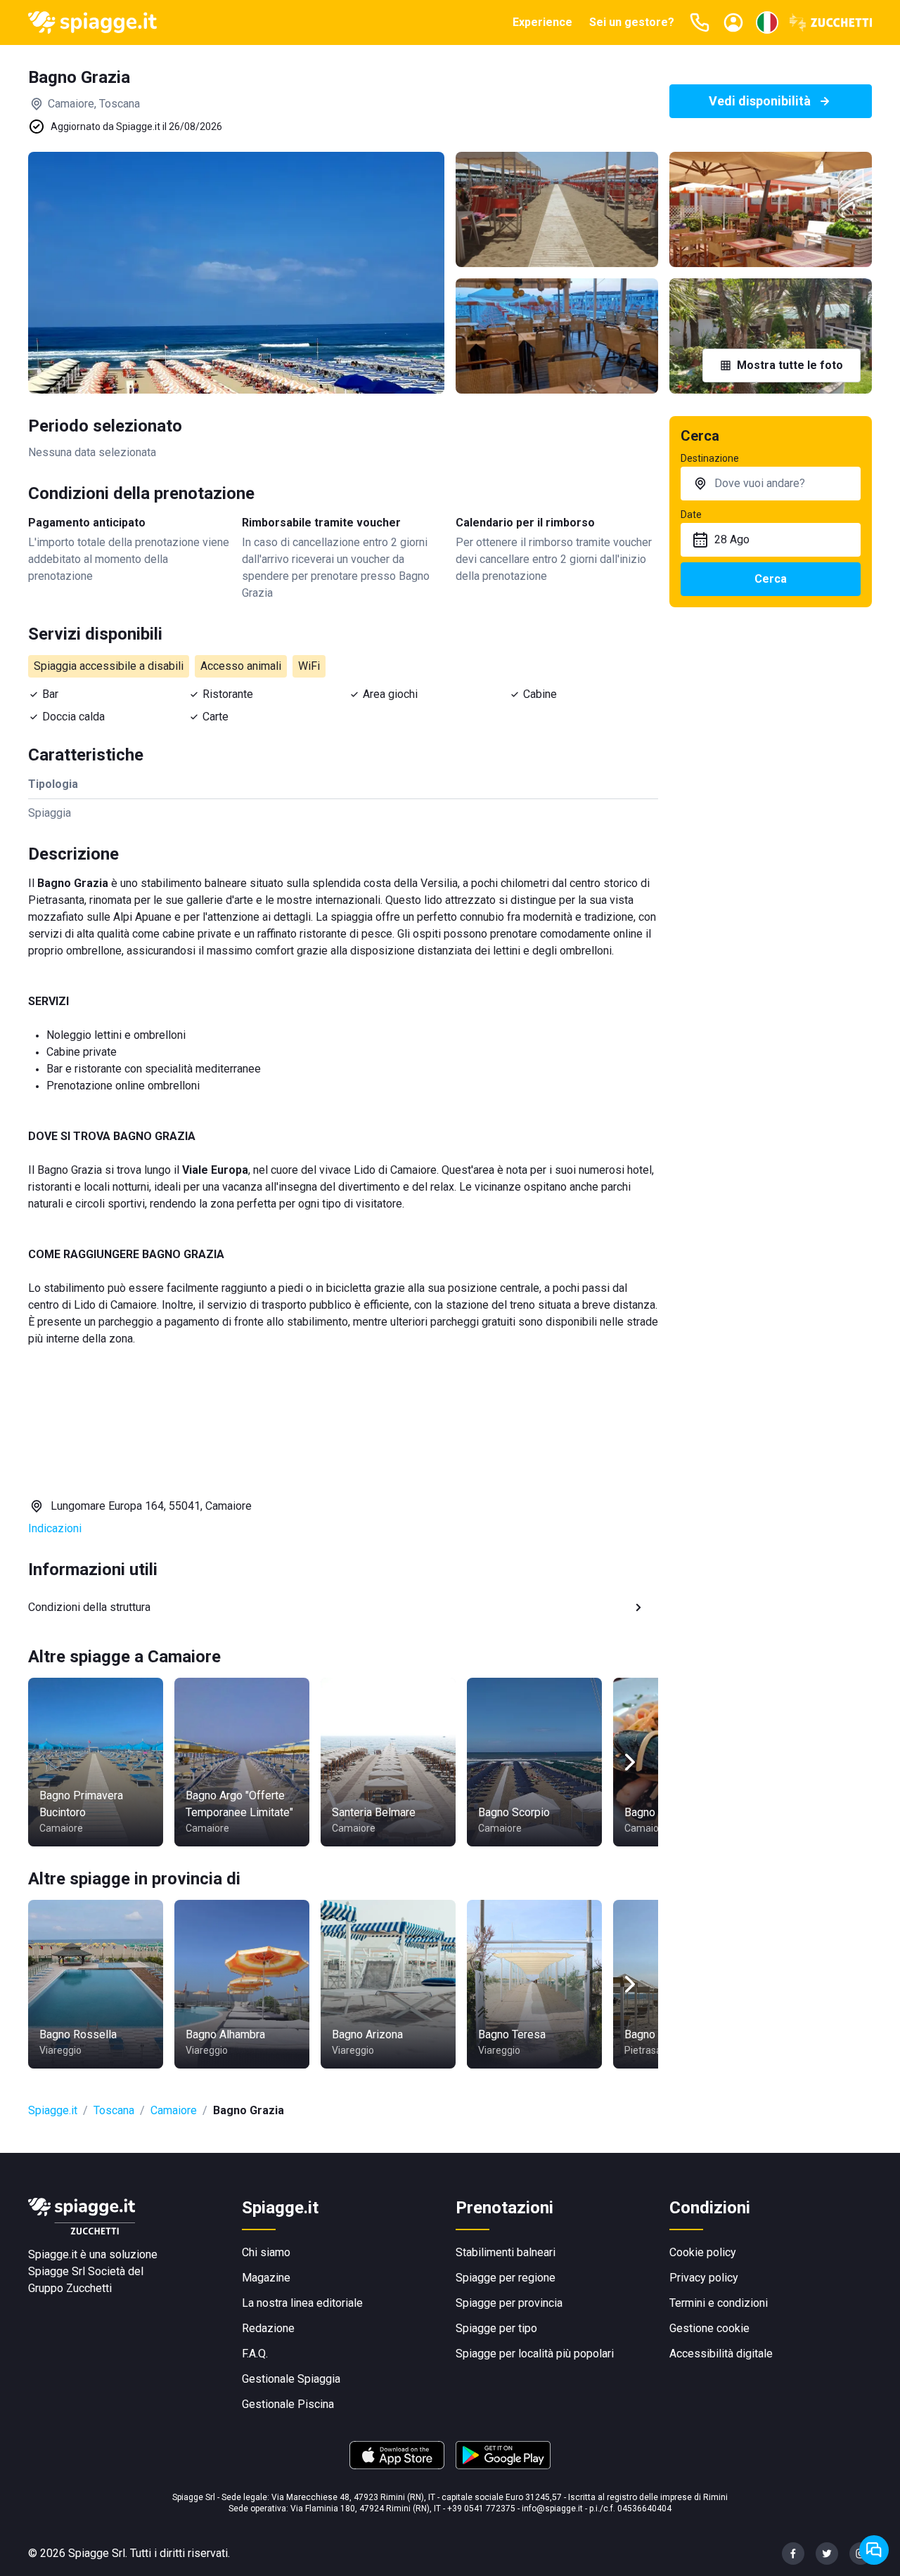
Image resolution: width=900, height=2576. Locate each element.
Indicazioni (55, 1528)
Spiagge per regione (506, 2278)
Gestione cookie (709, 2328)
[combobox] (771, 484)
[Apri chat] (874, 2550)
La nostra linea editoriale (302, 2303)
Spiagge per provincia (509, 2303)
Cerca (771, 579)
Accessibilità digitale (721, 2354)
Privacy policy (704, 2278)
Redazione (268, 2328)
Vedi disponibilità (760, 101)
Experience (542, 22)
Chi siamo (266, 2252)
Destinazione (710, 458)
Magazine (266, 2278)
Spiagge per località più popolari (535, 2354)
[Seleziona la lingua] (767, 22)
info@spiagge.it (552, 2509)
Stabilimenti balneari (506, 2252)
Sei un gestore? (632, 22)
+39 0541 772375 (481, 2509)
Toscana (114, 2110)
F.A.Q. (255, 2354)
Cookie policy (703, 2252)
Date (691, 514)
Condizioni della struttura (89, 1607)
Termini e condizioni (719, 2303)
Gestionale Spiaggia (291, 2379)
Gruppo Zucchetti (70, 2288)
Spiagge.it (53, 2110)
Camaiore (174, 2110)
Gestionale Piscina (288, 2404)
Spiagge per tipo (496, 2328)
